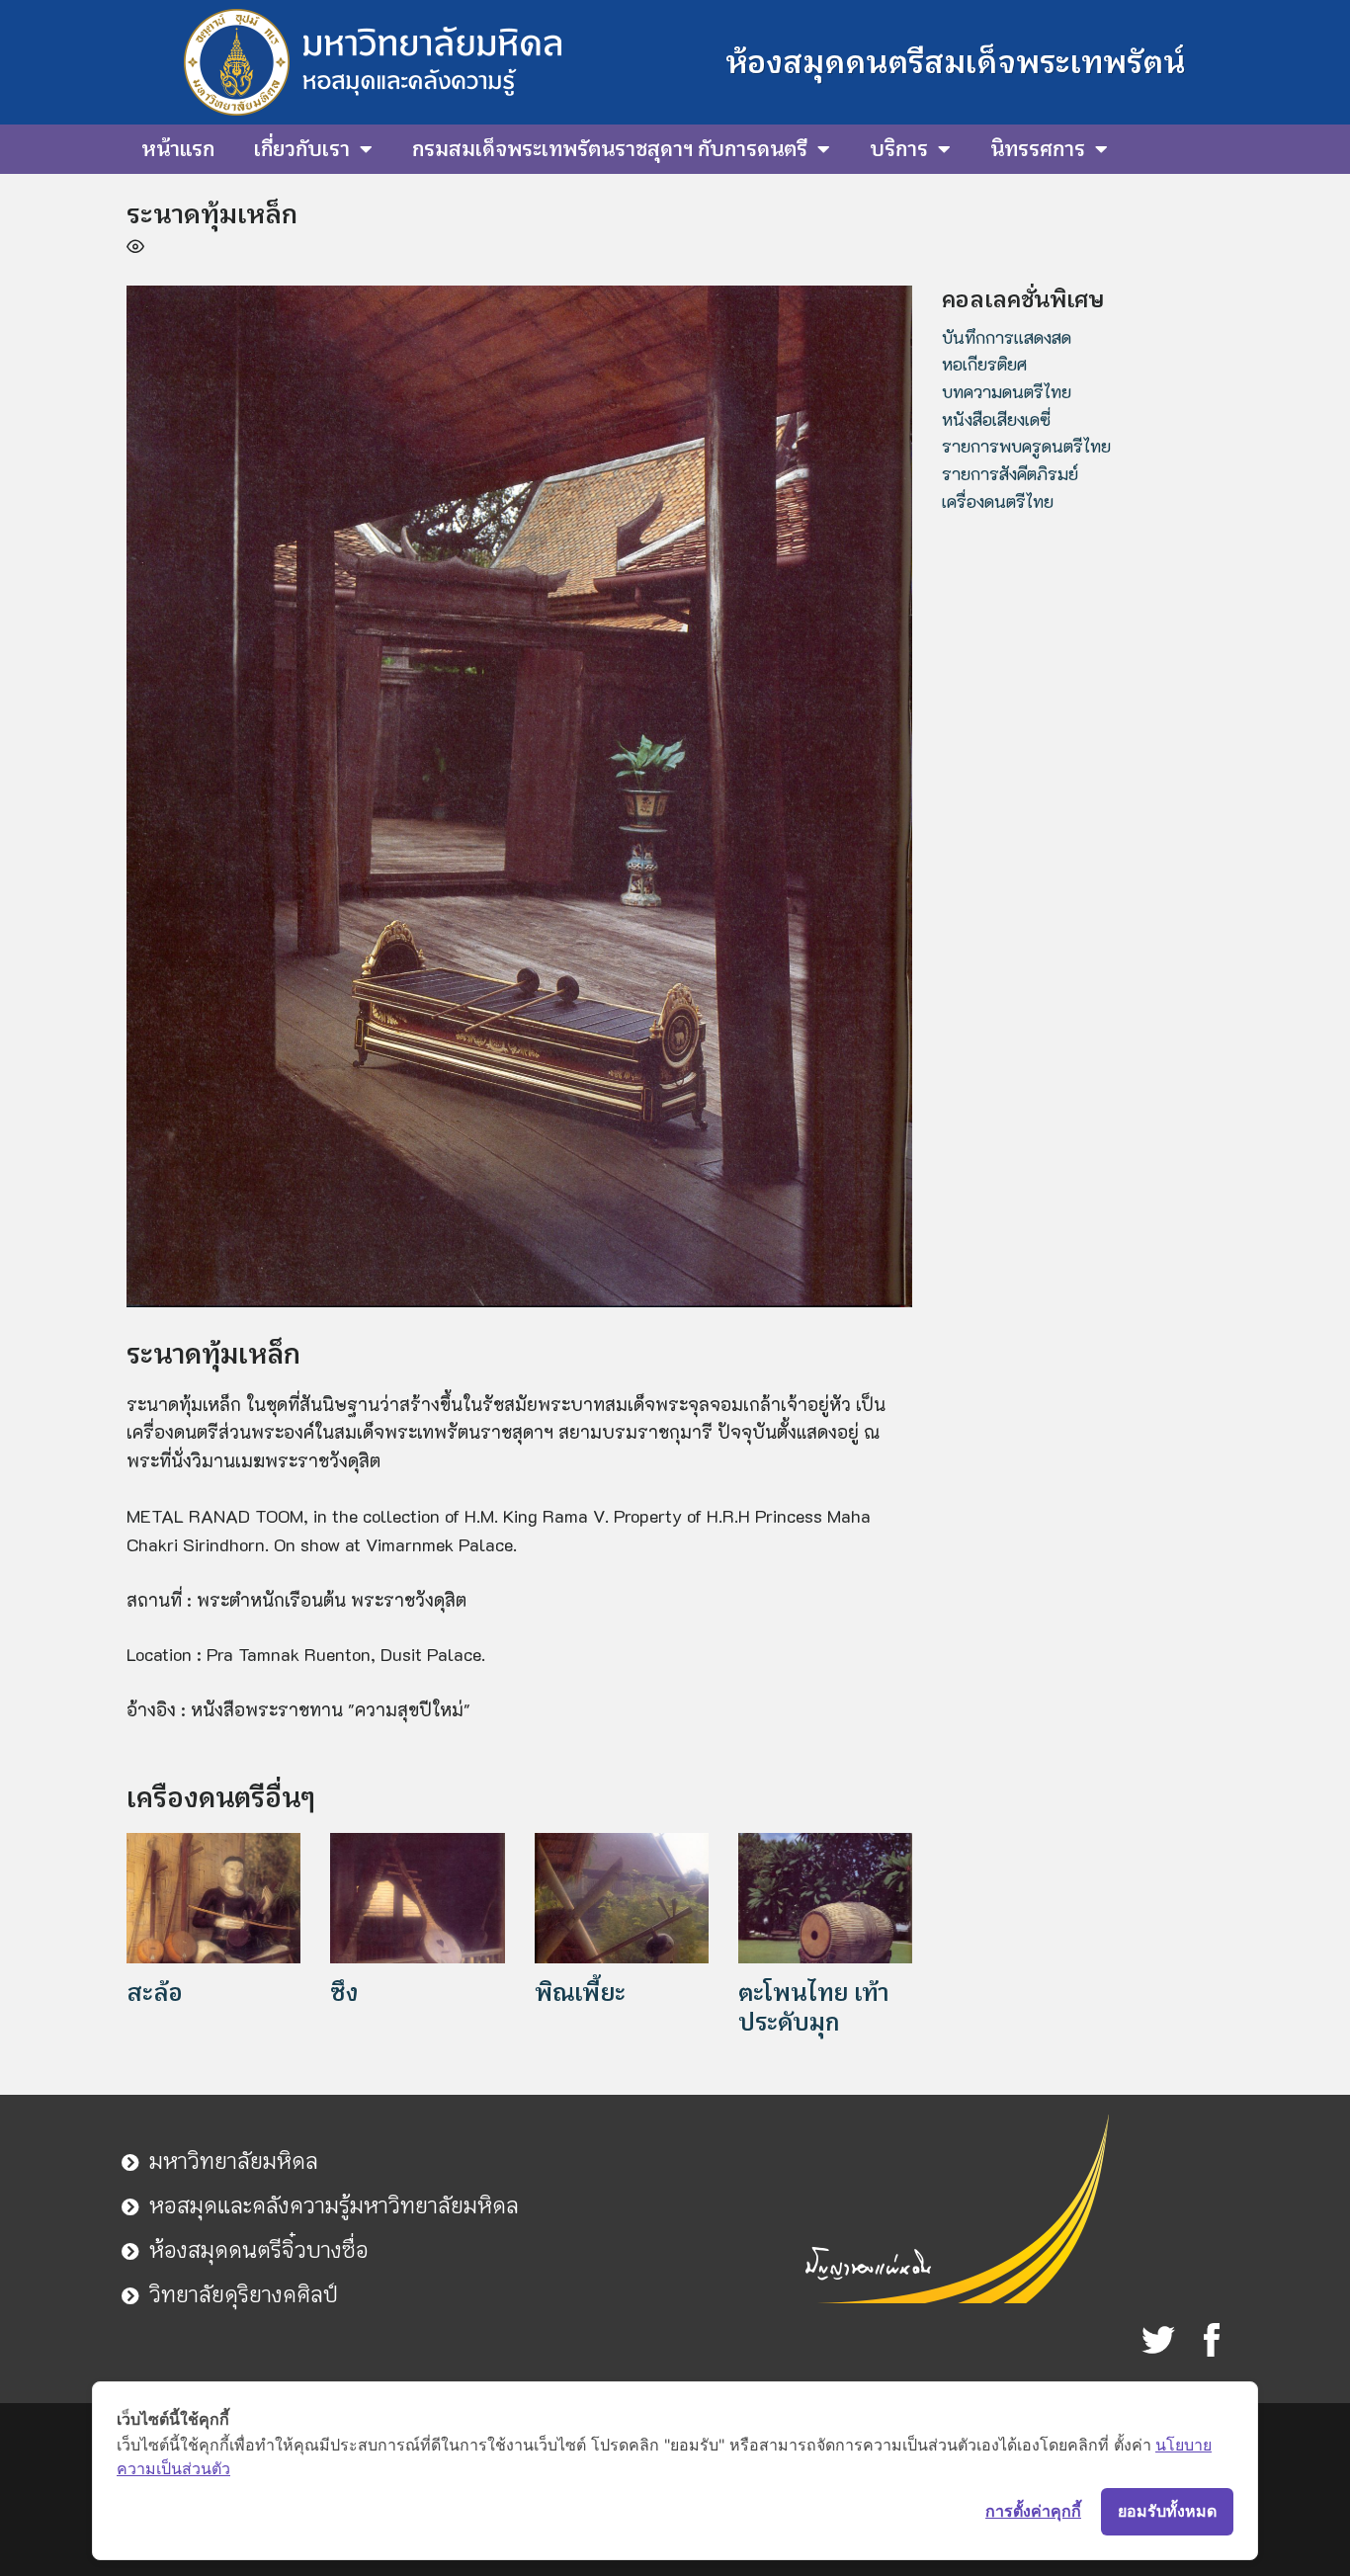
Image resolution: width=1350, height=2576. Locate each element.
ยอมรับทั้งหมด (1167, 2511)
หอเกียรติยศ (984, 364)
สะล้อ (155, 1993)
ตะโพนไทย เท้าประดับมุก (813, 2007)
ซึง (344, 1993)
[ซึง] (417, 1896)
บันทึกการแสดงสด (1007, 337)
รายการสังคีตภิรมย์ (1010, 473)
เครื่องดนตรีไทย (998, 501)
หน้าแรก (178, 149)
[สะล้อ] (213, 1896)
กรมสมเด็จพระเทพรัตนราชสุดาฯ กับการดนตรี (610, 149)
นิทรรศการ (1038, 149)
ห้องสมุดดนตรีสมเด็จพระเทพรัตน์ (955, 62)
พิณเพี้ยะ (580, 1993)
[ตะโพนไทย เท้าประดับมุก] (825, 1896)
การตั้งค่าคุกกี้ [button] (1033, 2511)
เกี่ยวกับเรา (302, 149)
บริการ (899, 149)
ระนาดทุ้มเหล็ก (212, 214)
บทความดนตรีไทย (1007, 391)
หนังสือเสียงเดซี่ (996, 419)
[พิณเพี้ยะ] (622, 1896)
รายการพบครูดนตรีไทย (1026, 446)
